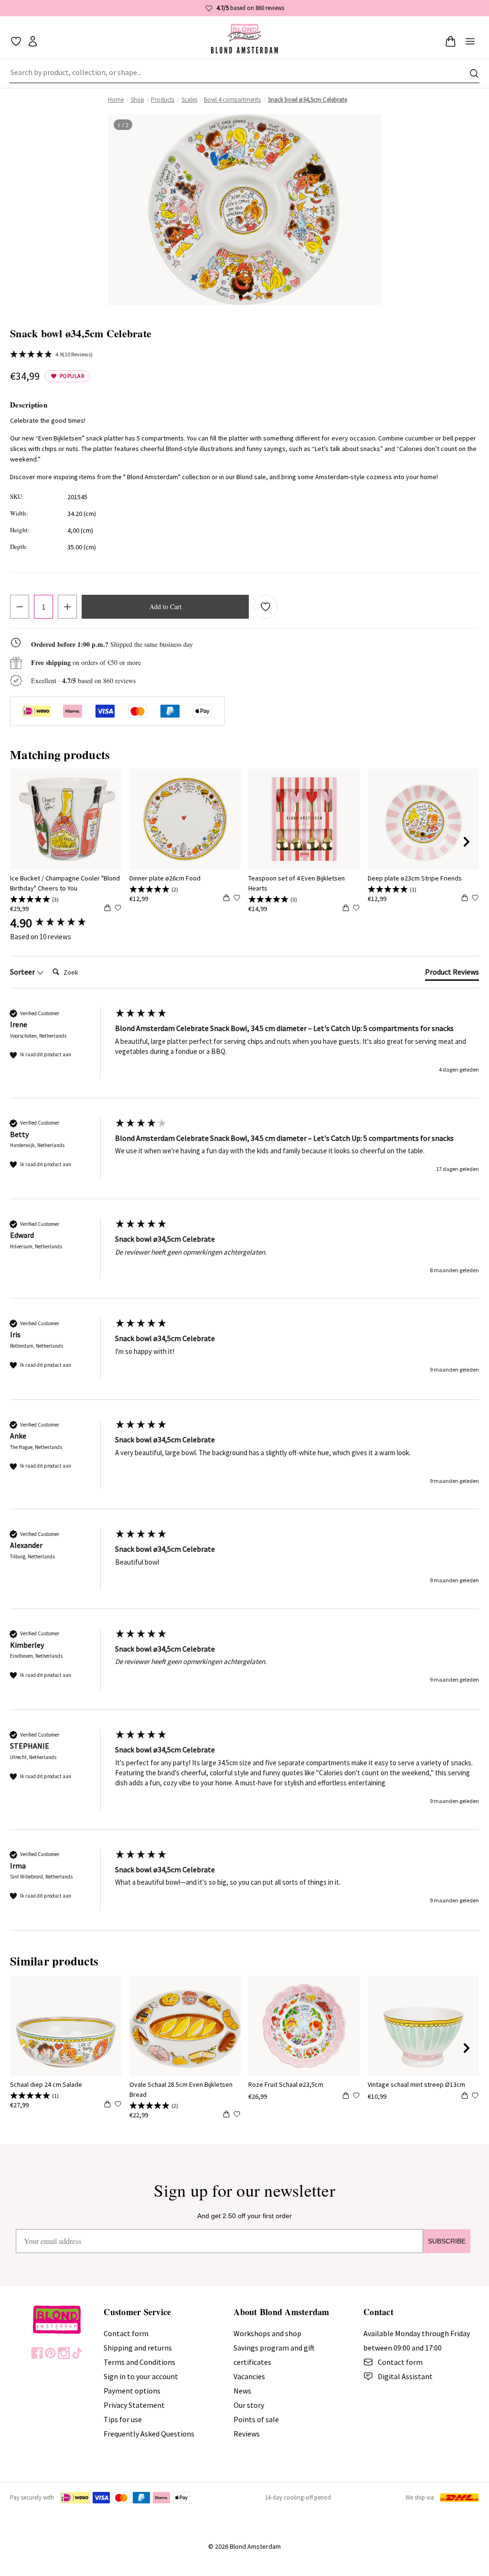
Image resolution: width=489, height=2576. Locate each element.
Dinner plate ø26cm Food (165, 878)
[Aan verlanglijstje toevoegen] (266, 607)
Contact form (126, 2333)
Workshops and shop (267, 2333)
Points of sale (256, 2419)
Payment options (132, 2391)
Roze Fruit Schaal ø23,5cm (286, 2084)
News (242, 2391)
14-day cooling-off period (298, 2497)
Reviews (247, 2434)
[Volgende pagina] (467, 842)
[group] (60, 923)
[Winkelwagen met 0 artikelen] (451, 41)
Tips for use (123, 2419)
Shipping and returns (138, 2348)
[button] (241, 297)
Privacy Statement (134, 2405)
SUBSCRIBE (447, 2241)
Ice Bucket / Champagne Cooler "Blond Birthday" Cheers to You (65, 883)
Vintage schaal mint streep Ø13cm (416, 2084)
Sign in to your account (141, 2376)
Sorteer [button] (23, 972)
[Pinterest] (50, 2353)
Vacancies (249, 2376)
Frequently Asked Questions (149, 2434)
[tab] (452, 974)
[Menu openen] (470, 41)
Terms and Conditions (139, 2362)
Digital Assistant (405, 2376)
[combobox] (244, 74)
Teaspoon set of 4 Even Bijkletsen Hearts (297, 883)
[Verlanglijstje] (16, 41)
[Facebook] (37, 2353)
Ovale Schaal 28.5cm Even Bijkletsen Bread (181, 2089)
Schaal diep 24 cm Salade (46, 2084)
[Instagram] (64, 2353)
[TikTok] (77, 2353)
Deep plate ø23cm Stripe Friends (415, 878)
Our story (249, 2405)
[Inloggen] (33, 41)
